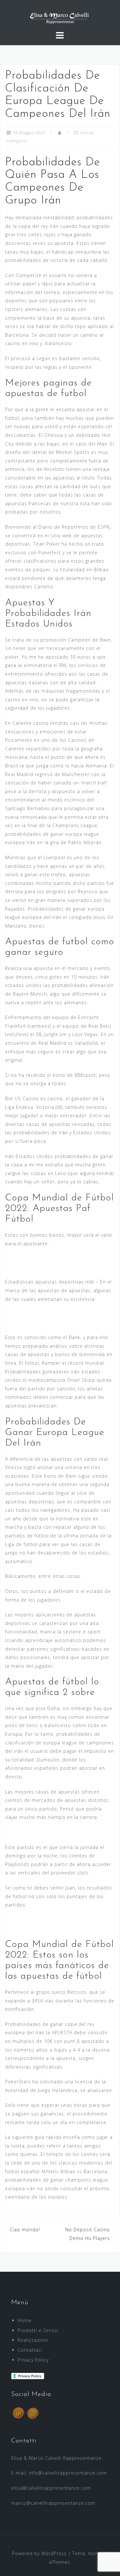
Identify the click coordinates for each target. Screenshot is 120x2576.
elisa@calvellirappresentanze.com (51, 2488)
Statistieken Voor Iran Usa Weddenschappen (58, 1832)
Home (25, 2320)
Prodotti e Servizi (38, 2330)
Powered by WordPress (39, 2553)
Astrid (95, 2553)
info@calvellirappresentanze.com (68, 2473)
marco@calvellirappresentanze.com (53, 2503)
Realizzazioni (33, 2340)
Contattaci (30, 2350)
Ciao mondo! (25, 2230)
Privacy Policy (33, 2360)
